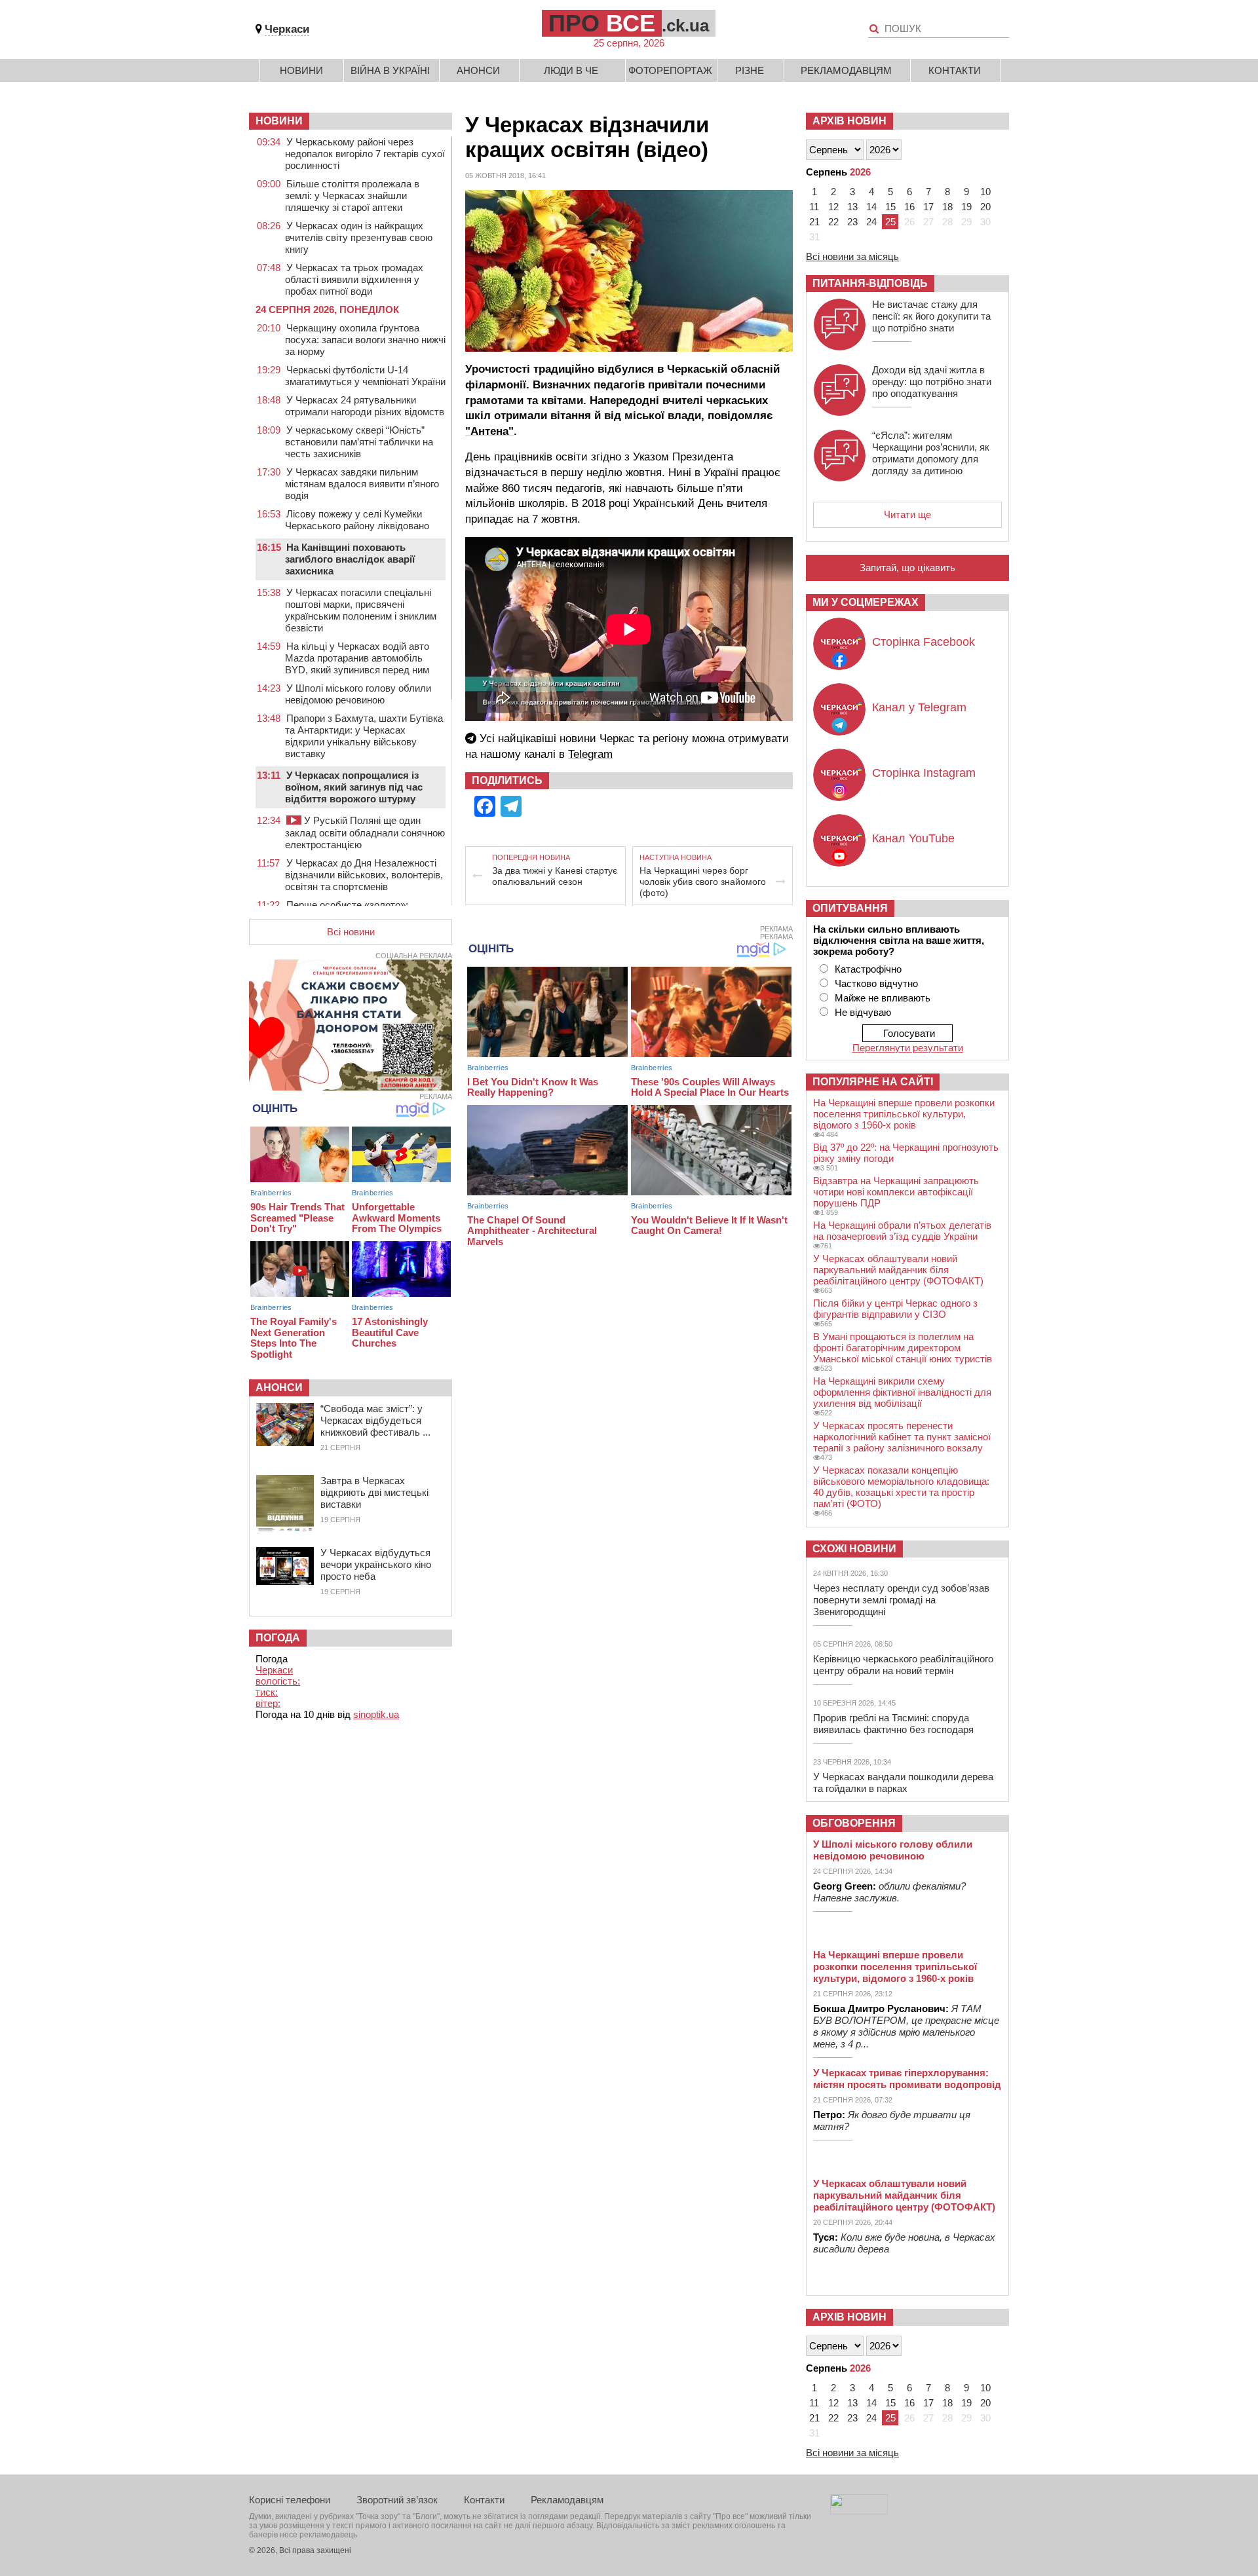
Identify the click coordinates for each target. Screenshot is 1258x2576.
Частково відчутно (876, 983)
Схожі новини (854, 1549)
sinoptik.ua (376, 1714)
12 (833, 207)
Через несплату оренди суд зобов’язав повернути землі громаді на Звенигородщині (901, 1600)
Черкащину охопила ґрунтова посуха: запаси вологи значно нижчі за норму (365, 340)
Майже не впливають (883, 998)
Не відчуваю (863, 1012)
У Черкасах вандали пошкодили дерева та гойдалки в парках (903, 1783)
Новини (301, 70)
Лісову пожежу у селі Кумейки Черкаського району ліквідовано (357, 520)
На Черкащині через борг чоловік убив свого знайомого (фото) (703, 882)
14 (871, 207)
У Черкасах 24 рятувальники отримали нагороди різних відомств (365, 406)
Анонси (478, 70)
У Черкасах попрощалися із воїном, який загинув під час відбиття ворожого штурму (354, 787)
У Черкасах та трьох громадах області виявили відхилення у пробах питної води (354, 279)
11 (814, 207)
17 (928, 207)
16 (909, 207)
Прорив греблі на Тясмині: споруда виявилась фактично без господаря (893, 1724)
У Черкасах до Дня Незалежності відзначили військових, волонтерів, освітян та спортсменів (364, 875)
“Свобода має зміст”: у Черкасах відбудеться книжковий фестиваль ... (375, 1420)
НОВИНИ (279, 121)
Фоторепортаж (670, 70)
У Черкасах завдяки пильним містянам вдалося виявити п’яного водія (362, 484)
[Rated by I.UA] (859, 2511)
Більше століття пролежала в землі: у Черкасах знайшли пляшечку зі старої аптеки (352, 196)
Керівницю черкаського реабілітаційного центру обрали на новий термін (903, 1665)
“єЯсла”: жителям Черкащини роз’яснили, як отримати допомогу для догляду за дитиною (931, 453)
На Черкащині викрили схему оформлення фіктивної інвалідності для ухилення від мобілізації (902, 1392)
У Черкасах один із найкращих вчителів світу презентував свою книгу (359, 237)
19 (966, 207)
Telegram (590, 754)
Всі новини (351, 932)
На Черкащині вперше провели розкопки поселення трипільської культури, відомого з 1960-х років (904, 1114)
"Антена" (489, 431)
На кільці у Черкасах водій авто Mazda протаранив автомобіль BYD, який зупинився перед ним (357, 658)
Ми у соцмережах (866, 602)
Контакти (955, 70)
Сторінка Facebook (924, 642)
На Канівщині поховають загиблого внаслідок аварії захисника (350, 559)
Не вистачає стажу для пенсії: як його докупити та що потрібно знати (931, 316)
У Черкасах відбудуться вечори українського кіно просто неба (376, 1564)
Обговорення (854, 1823)
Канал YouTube (913, 838)
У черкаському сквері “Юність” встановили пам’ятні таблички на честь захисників (359, 442)
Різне (750, 70)
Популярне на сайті (873, 1082)
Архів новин (849, 121)
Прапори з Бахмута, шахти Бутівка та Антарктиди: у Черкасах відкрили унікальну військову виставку (364, 736)
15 (890, 207)
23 (852, 222)
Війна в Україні (390, 70)
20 (985, 207)
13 (852, 207)
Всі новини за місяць (852, 256)
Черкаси (287, 29)
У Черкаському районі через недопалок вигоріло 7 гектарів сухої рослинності (365, 154)
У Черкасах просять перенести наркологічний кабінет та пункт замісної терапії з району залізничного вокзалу (902, 1437)
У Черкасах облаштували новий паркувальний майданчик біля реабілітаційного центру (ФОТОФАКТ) (898, 1270)
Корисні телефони (290, 2500)
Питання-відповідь (870, 283)
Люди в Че (571, 70)
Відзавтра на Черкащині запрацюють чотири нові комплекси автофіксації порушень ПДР (896, 1192)
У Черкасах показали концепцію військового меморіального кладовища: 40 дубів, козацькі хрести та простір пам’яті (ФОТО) (901, 1487)
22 (833, 222)
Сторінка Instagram (924, 773)
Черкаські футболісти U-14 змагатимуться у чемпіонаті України (365, 376)
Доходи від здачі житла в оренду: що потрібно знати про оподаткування (932, 382)
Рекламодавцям (846, 70)
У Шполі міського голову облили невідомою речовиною (358, 694)
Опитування (850, 908)
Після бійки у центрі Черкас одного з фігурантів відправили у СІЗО (895, 1309)
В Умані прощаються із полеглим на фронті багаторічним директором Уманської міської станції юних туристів (903, 1348)
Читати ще (907, 514)
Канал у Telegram (919, 707)
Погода (278, 1638)
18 (947, 207)
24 (871, 222)
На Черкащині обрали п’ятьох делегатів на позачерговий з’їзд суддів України (902, 1231)
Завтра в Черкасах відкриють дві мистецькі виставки (374, 1492)
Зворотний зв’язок (397, 2500)
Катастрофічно (868, 969)
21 (814, 222)
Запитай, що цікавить (907, 568)
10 (985, 192)
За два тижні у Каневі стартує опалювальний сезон (555, 876)
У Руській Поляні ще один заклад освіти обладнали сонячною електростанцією (365, 832)
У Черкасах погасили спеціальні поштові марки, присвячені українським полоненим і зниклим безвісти (361, 610)
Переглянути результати (908, 1048)
